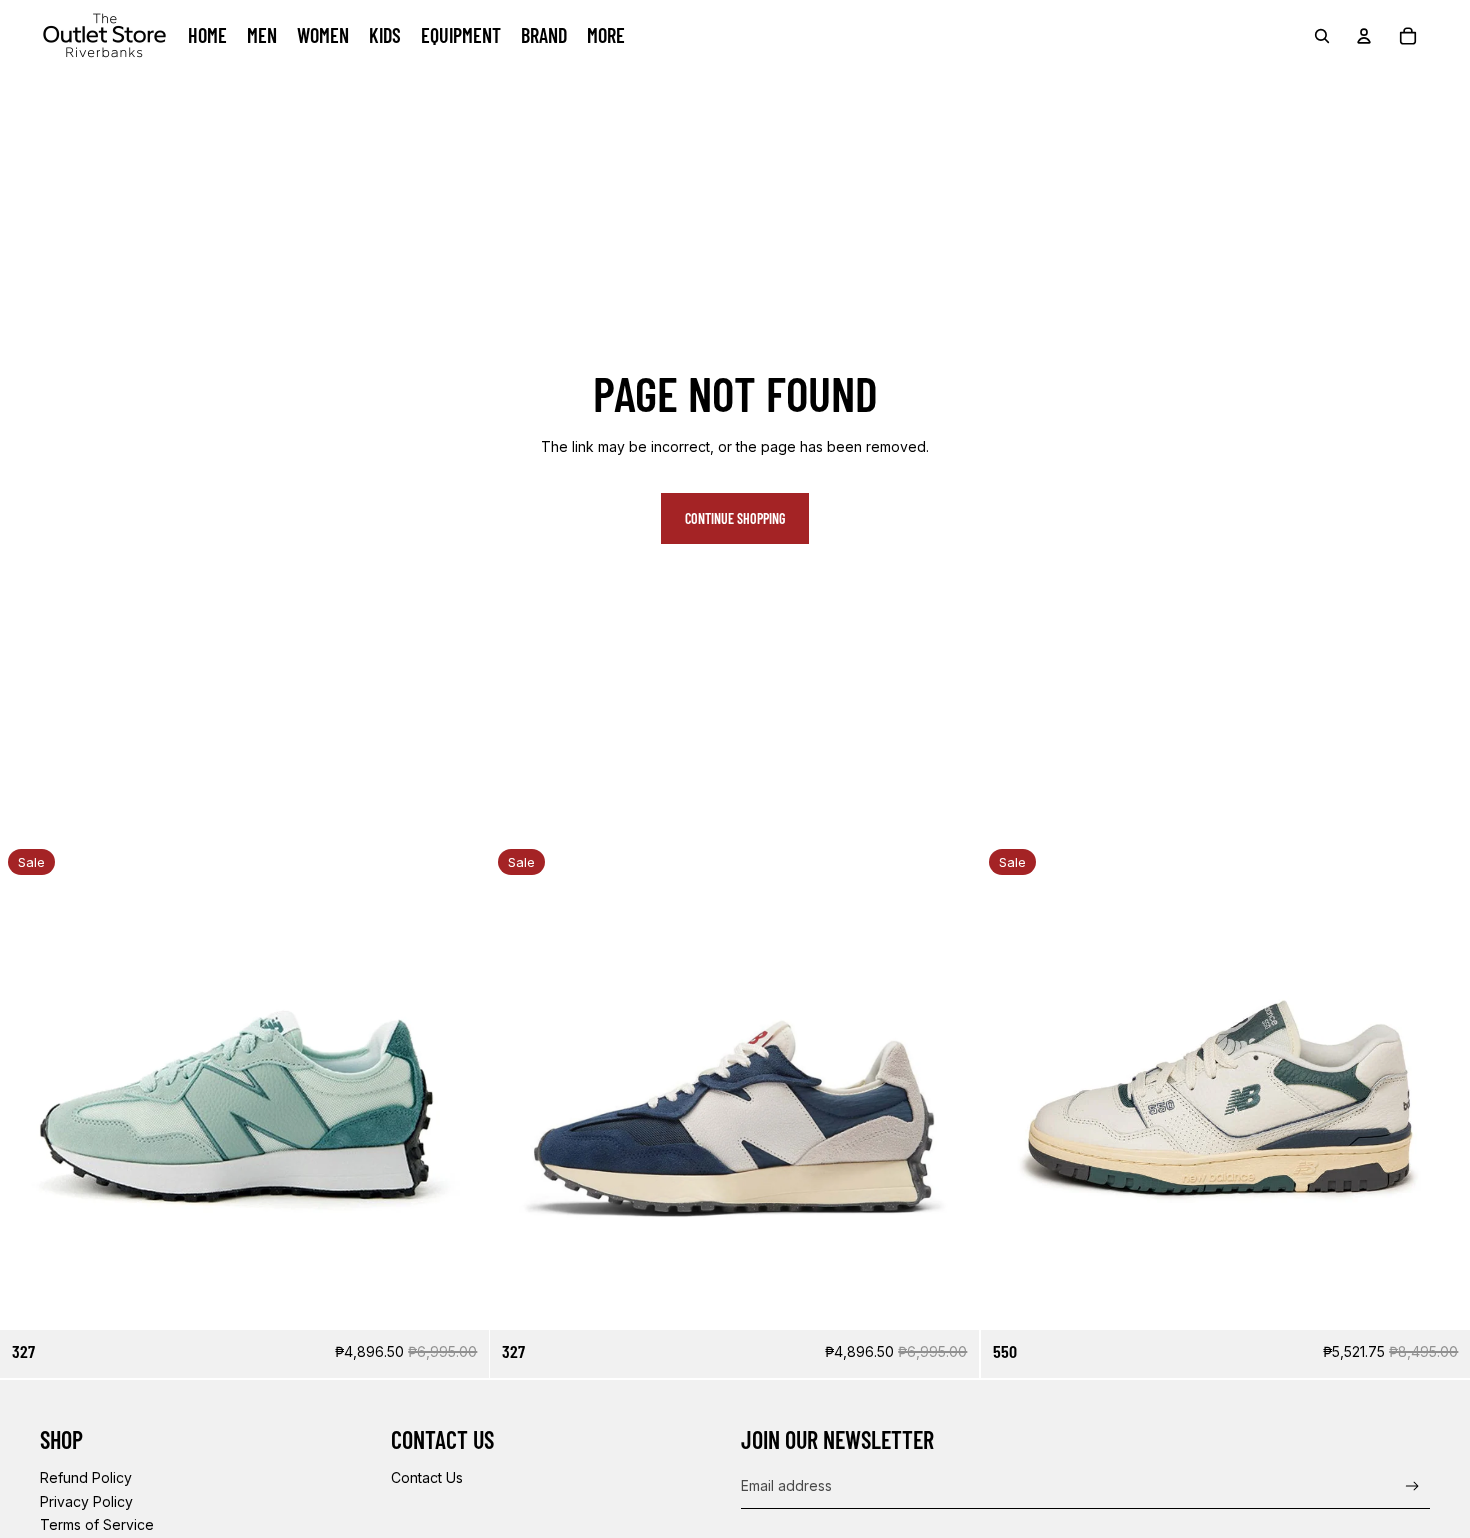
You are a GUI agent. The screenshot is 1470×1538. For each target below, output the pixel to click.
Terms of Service (97, 1524)
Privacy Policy (86, 1501)
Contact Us (427, 1477)
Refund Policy (86, 1477)
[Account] (1364, 36)
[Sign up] (1412, 1486)
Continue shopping (735, 518)
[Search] (1322, 36)
